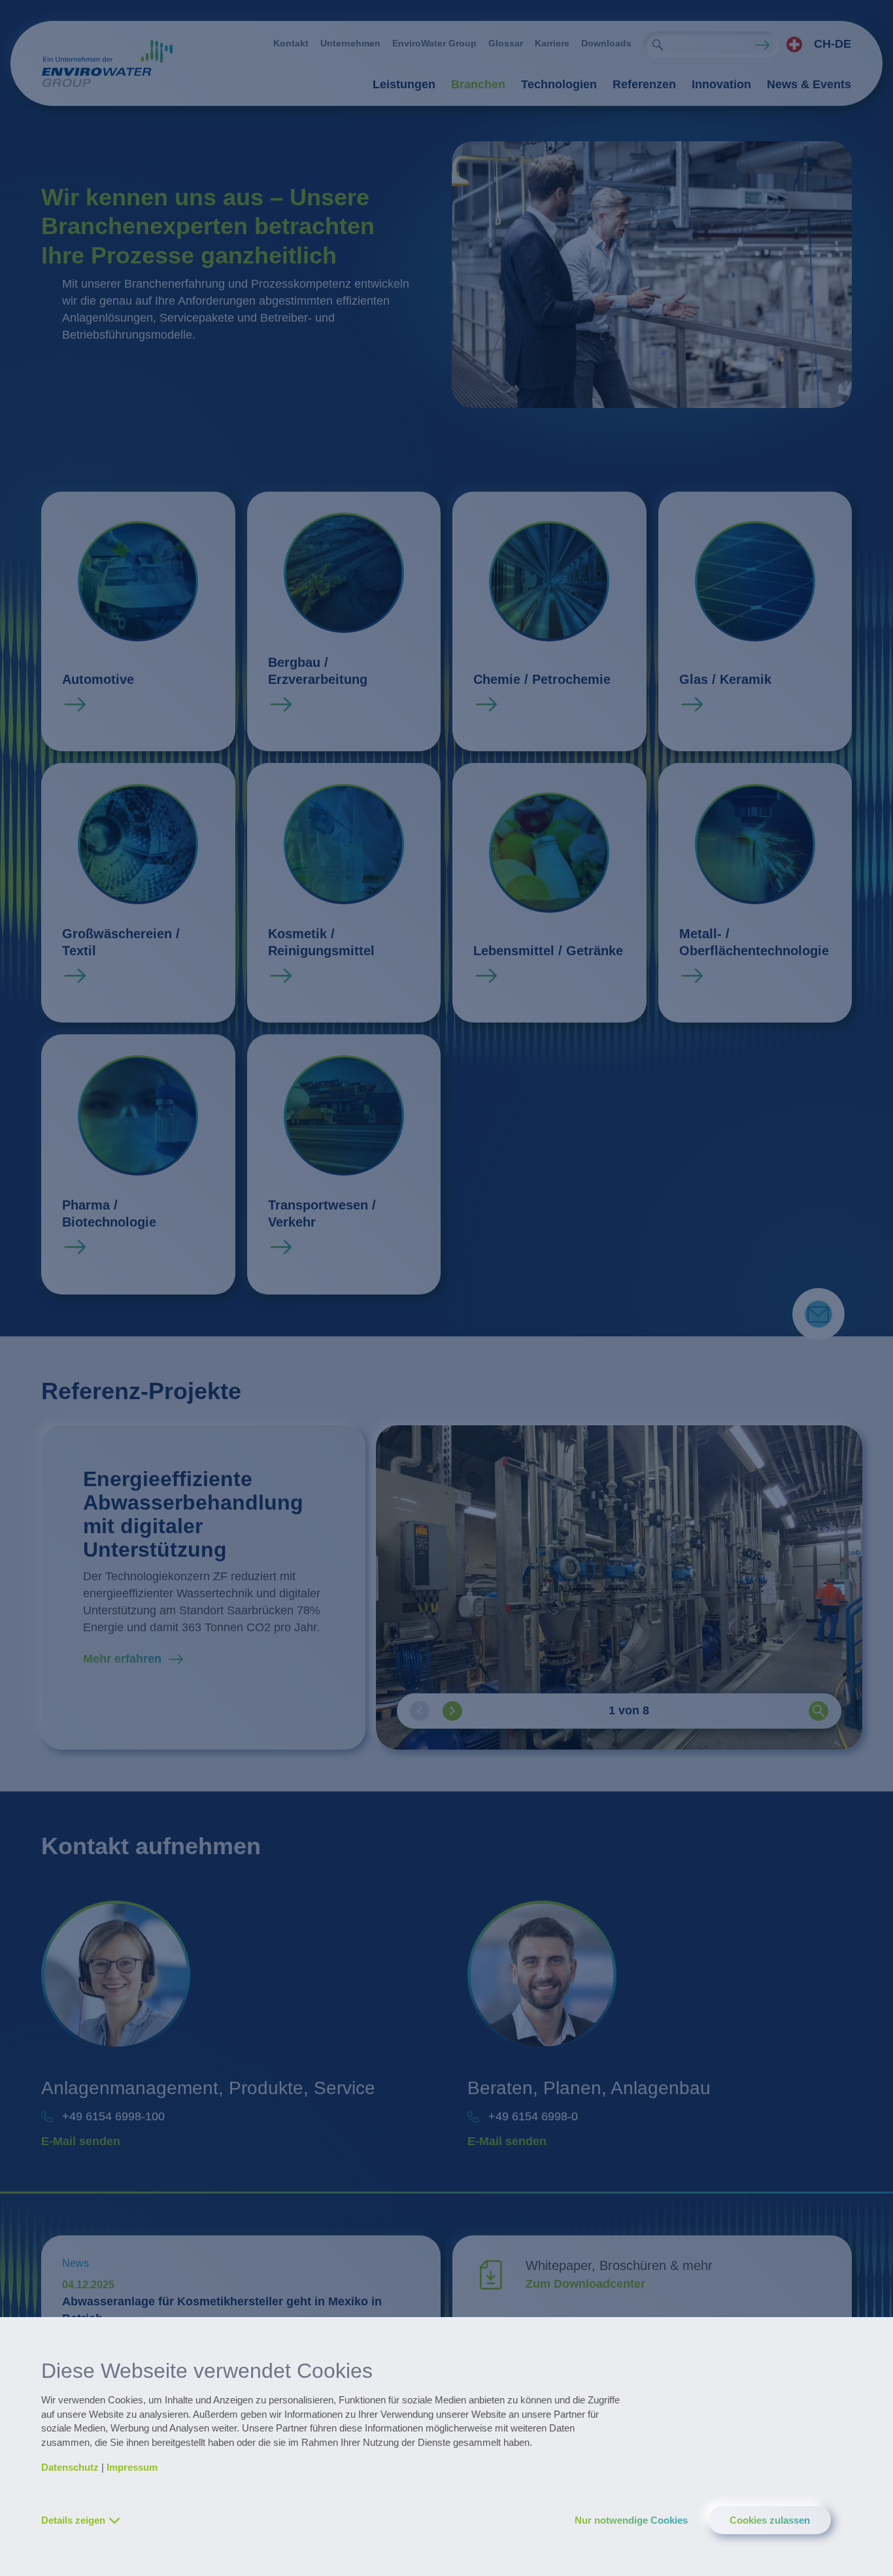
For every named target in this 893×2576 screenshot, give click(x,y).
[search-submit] (658, 44)
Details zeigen (73, 2520)
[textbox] (815, 44)
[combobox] (815, 44)
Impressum (132, 2467)
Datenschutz (70, 2467)
